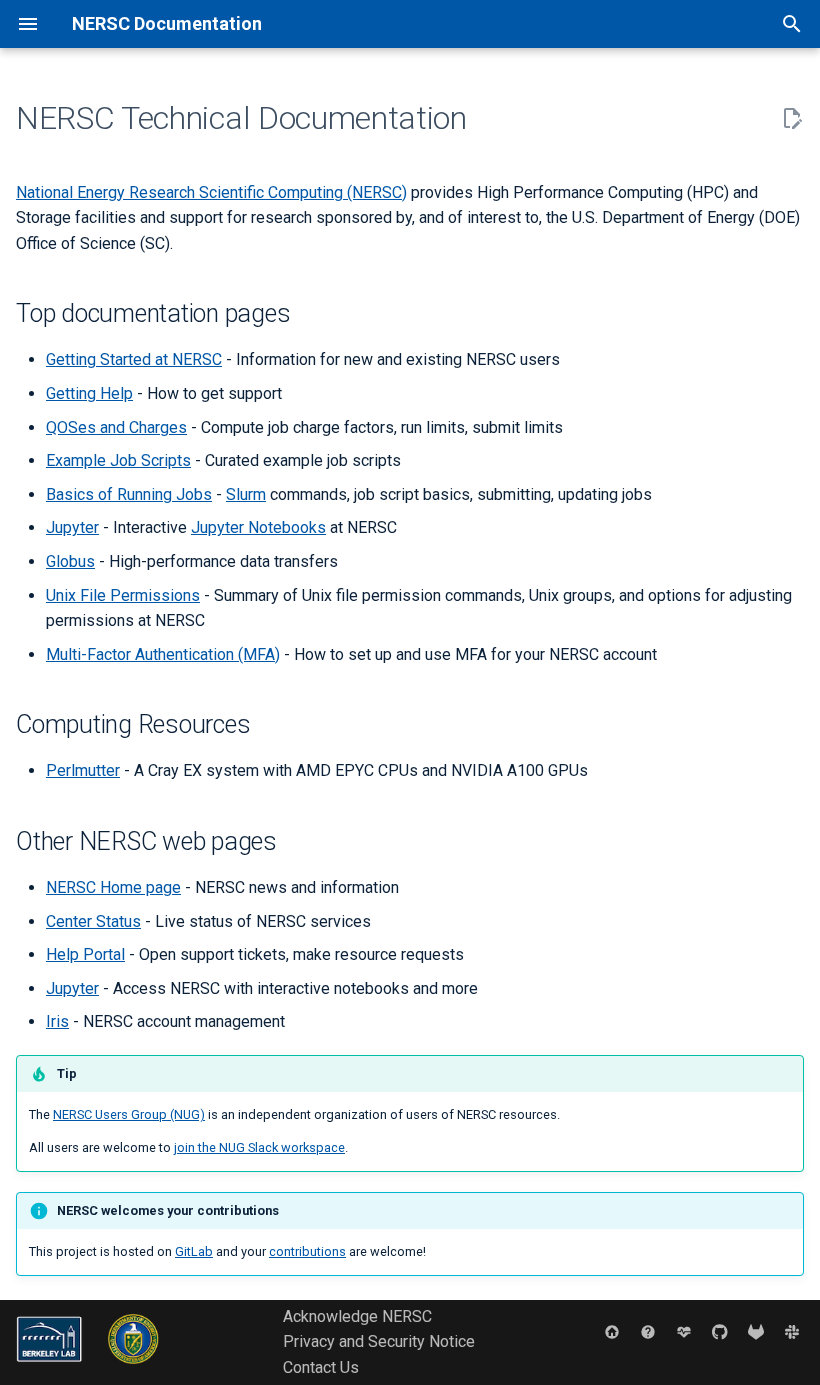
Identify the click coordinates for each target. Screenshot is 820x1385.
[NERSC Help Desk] (648, 1332)
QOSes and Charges (116, 427)
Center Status (93, 921)
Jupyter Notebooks (258, 527)
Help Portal (85, 954)
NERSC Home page (113, 887)
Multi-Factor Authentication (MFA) (163, 654)
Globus (70, 561)
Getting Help (89, 393)
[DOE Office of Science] (133, 1368)
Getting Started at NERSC (134, 359)
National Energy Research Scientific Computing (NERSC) (211, 192)
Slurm (246, 494)
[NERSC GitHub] (720, 1332)
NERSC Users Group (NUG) (129, 1114)
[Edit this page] (792, 119)
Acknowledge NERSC (357, 1316)
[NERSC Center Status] (684, 1332)
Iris (57, 1021)
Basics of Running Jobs (129, 494)
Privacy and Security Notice (379, 1341)
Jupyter (72, 527)
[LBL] (51, 1368)
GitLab (194, 1251)
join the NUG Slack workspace (259, 1147)
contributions (307, 1251)
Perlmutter (83, 770)
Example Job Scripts (118, 460)
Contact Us (321, 1367)
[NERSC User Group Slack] (792, 1332)
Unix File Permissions (123, 595)
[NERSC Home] (612, 1332)
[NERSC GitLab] (756, 1332)
